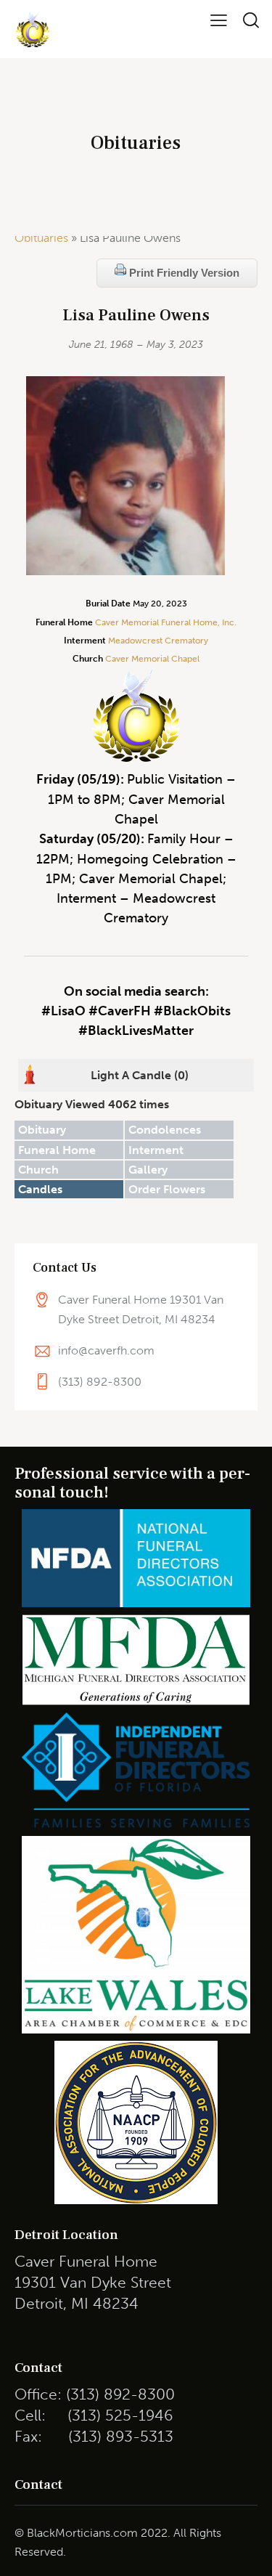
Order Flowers (167, 1189)
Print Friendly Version (183, 273)
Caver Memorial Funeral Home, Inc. (166, 622)
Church (38, 1170)
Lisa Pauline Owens (136, 316)
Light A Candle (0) (140, 1075)
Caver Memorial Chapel (151, 659)
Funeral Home (57, 1150)
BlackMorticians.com (82, 2533)
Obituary (42, 1130)
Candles (40, 1189)
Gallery (148, 1170)
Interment (156, 1150)
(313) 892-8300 (100, 1382)
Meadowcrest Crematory (158, 641)
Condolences (165, 1130)
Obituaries (41, 238)
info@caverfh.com (106, 1350)
